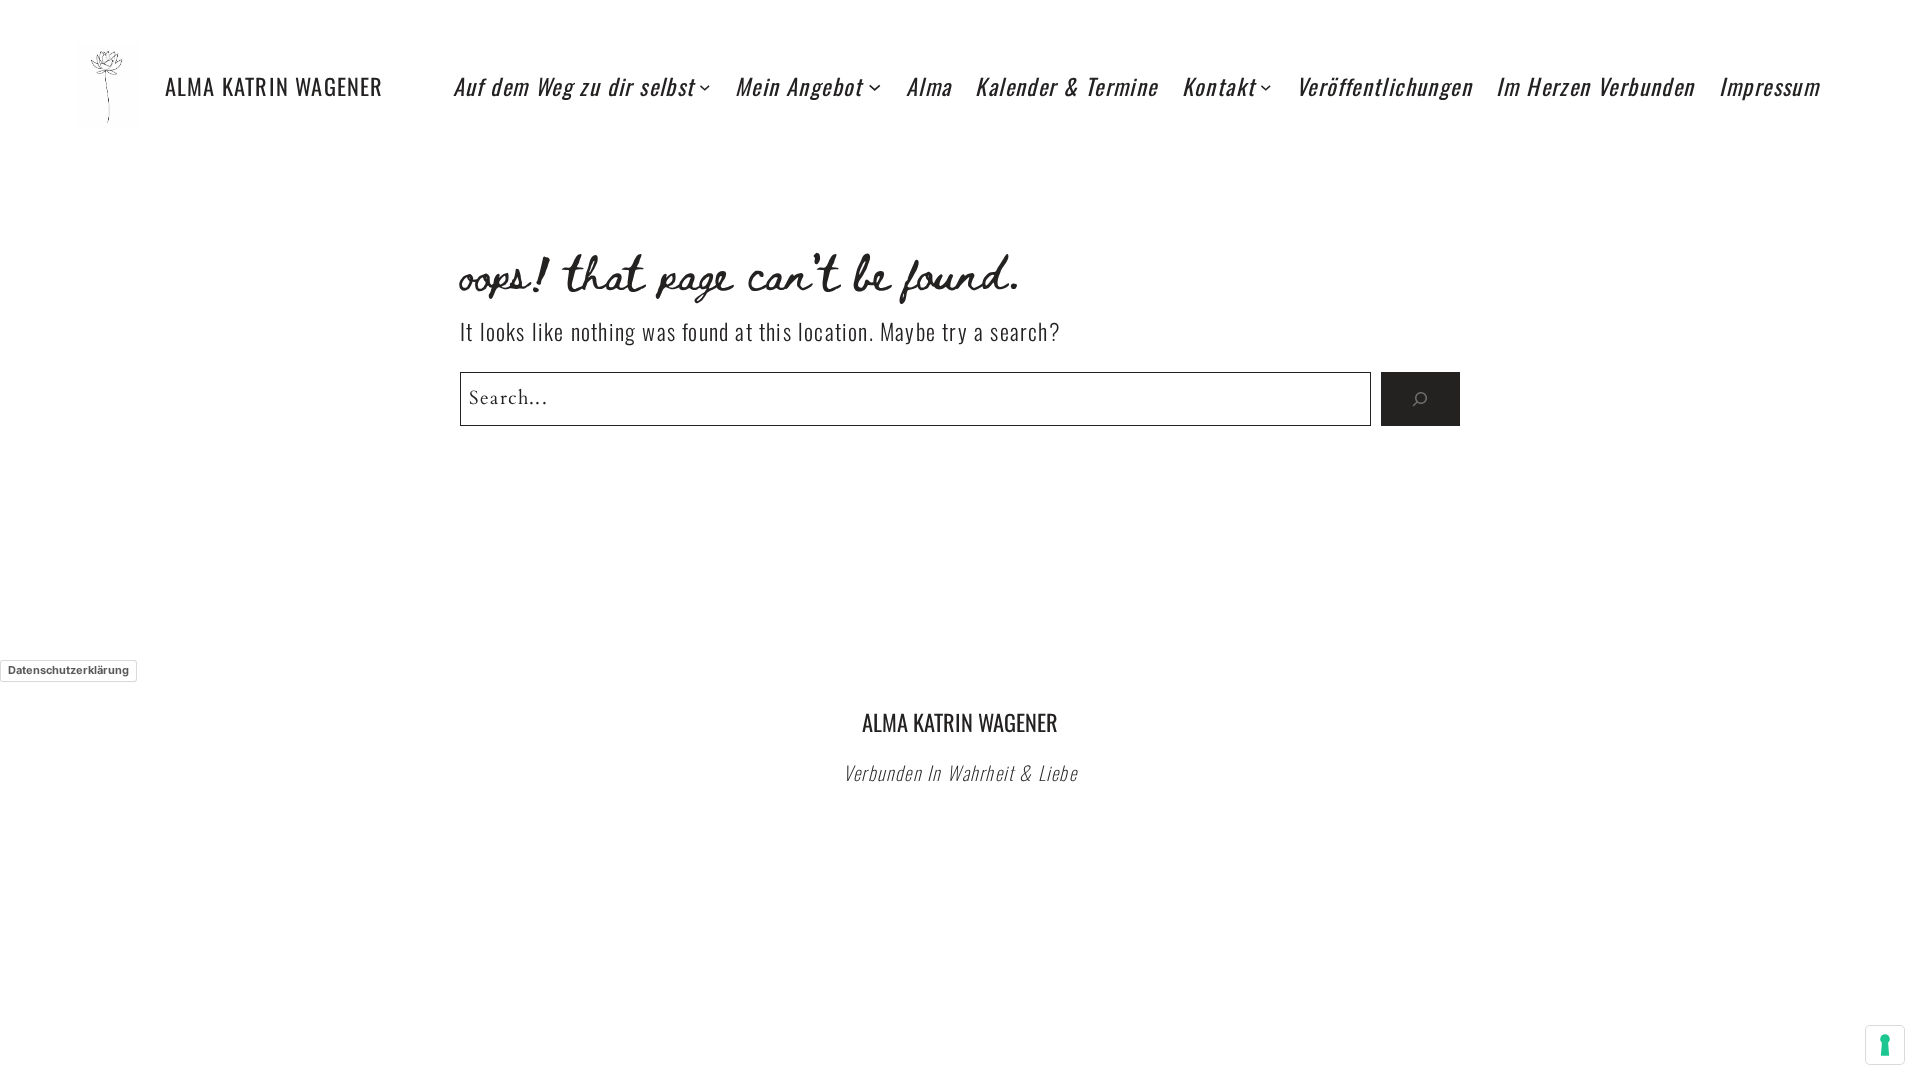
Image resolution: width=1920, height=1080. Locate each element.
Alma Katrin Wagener (274, 85)
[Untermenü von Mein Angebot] (874, 85)
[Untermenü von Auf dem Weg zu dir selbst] (705, 86)
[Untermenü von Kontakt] (1266, 86)
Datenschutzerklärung (68, 670)
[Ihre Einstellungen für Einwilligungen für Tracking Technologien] (1885, 1045)
